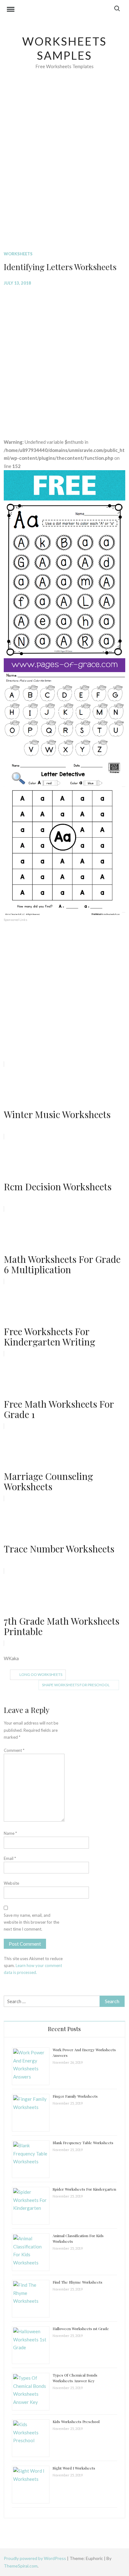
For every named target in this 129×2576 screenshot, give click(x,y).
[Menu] (11, 10)
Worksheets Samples (65, 48)
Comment (14, 1750)
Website (11, 1883)
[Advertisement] (64, 170)
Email (10, 1858)
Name (10, 1833)
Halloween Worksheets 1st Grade (81, 2329)
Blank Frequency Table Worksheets (83, 2143)
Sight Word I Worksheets (74, 2468)
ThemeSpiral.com (21, 2566)
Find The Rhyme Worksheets (77, 2282)
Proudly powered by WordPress (35, 2558)
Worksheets (18, 254)
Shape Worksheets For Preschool (76, 1685)
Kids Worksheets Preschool (76, 2421)
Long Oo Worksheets (41, 1674)
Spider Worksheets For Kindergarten (84, 2189)
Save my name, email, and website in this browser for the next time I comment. (31, 1922)
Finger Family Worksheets (75, 2096)
